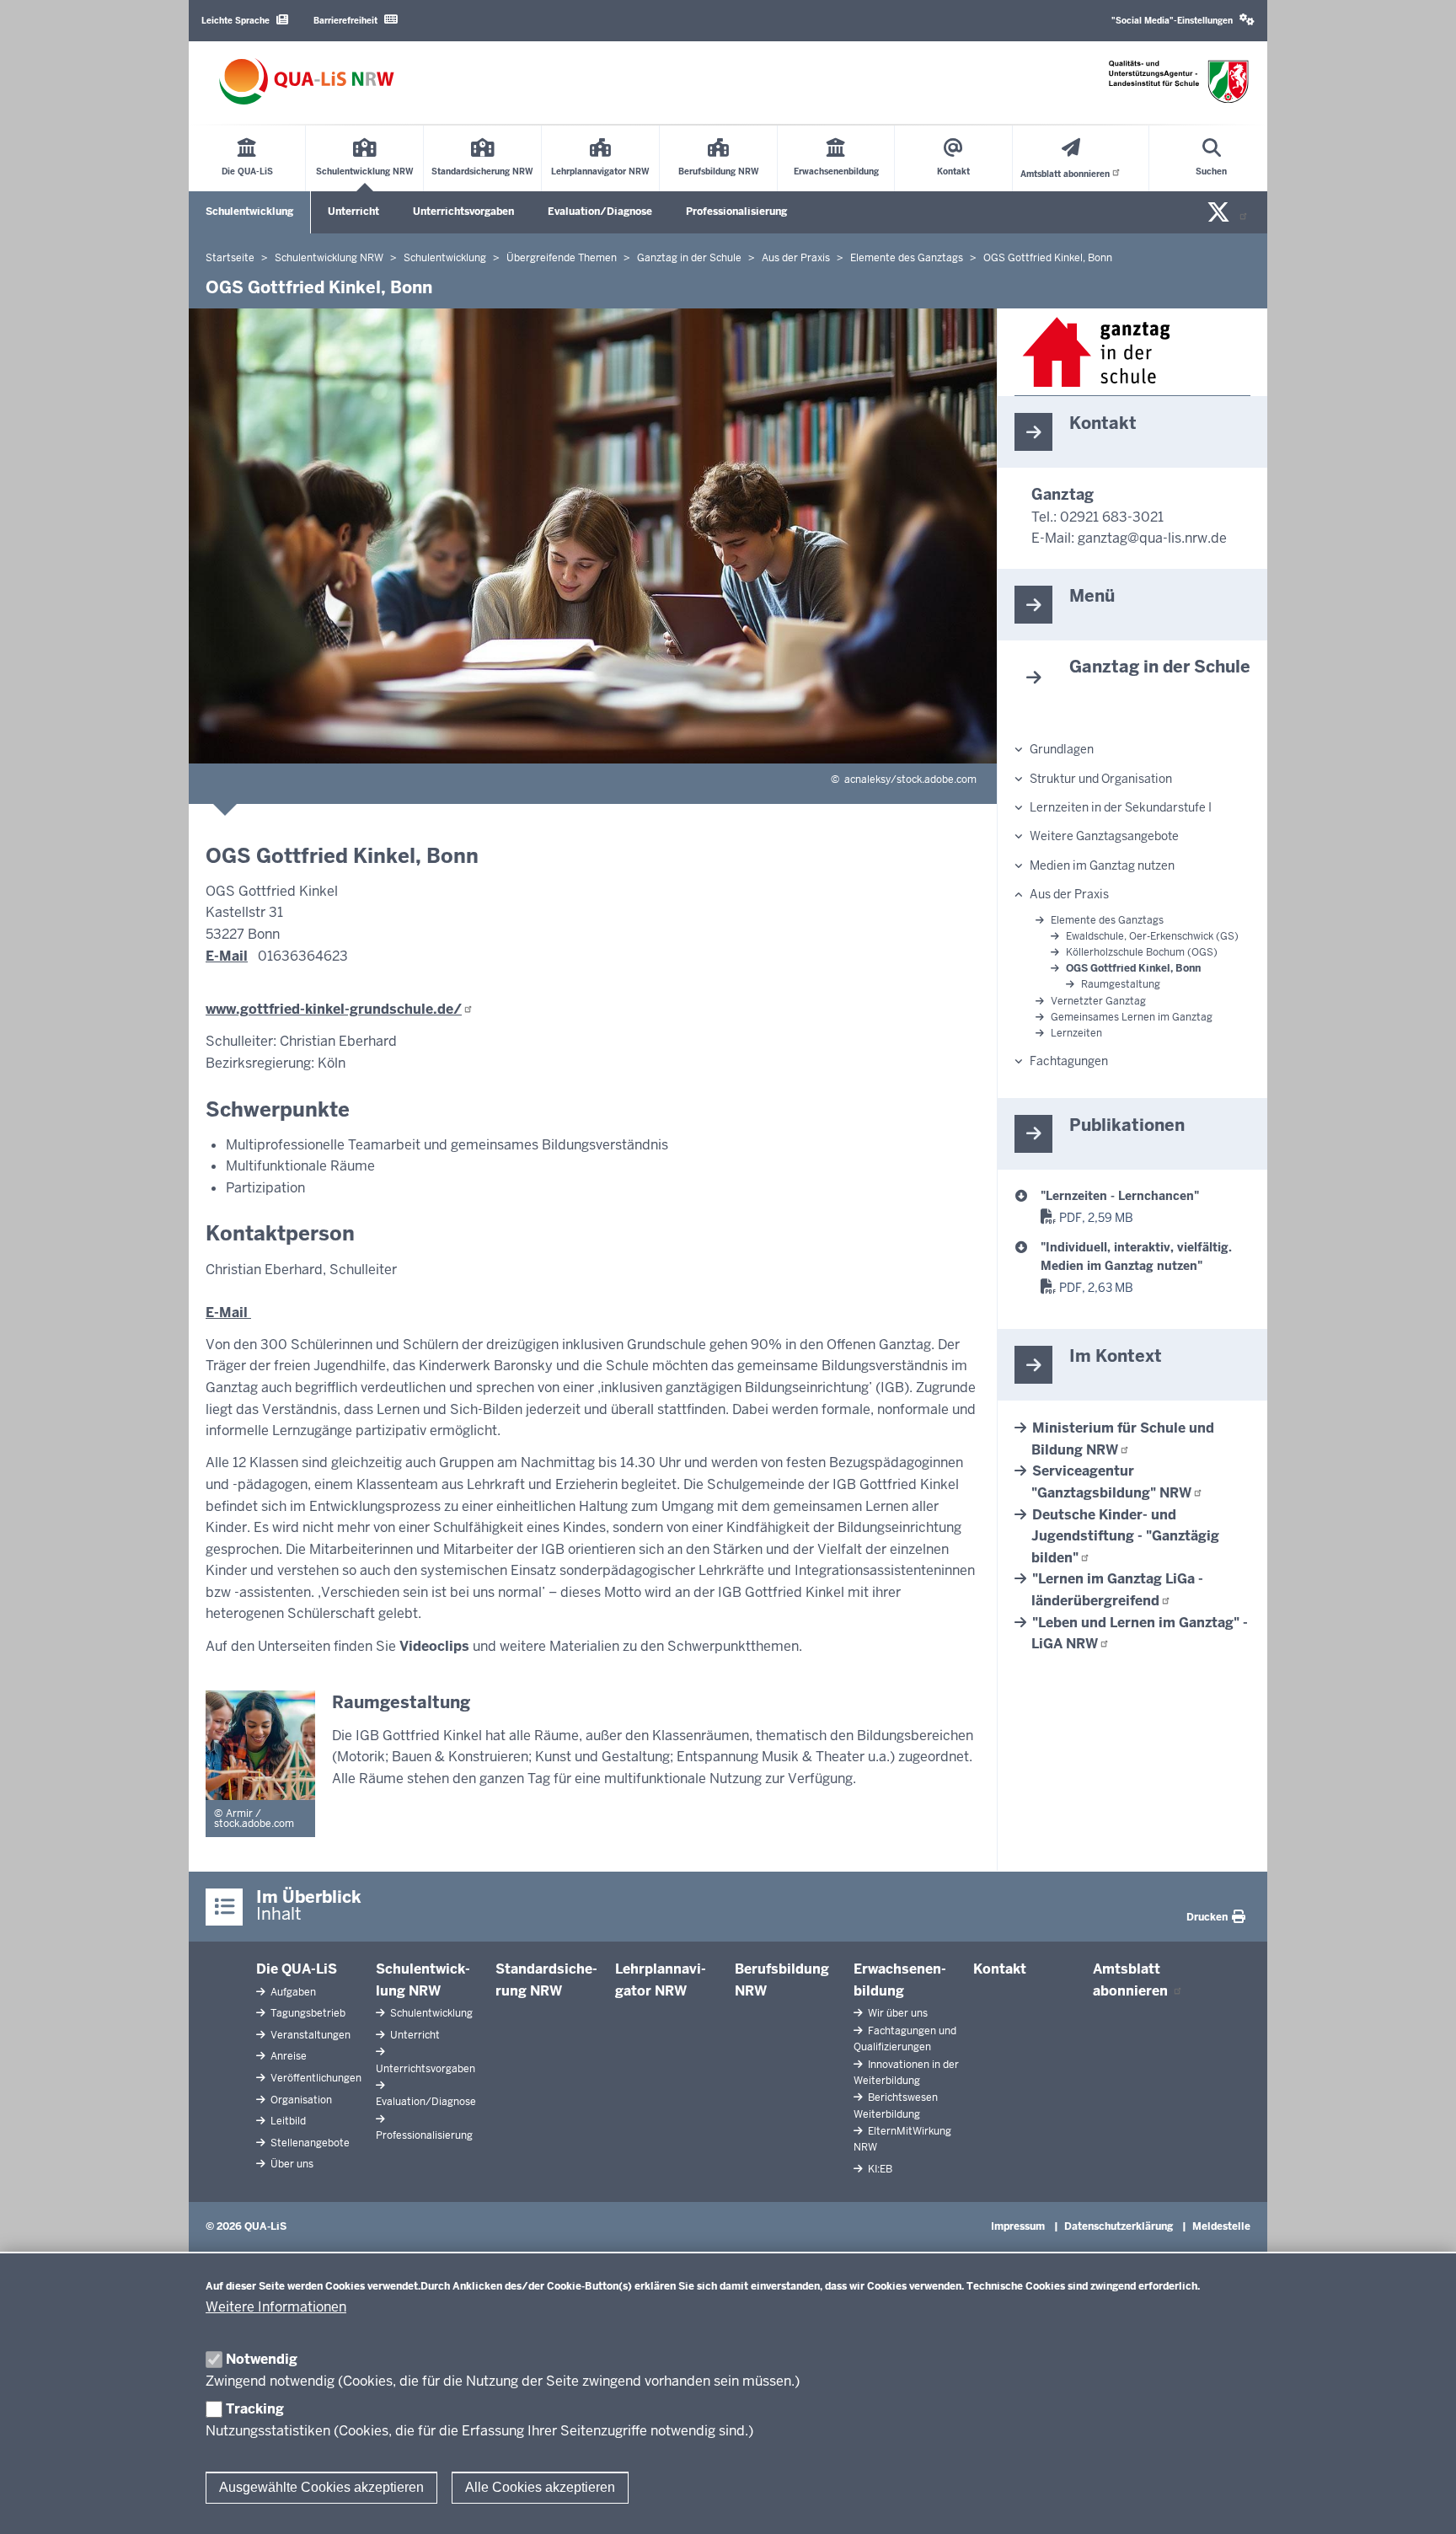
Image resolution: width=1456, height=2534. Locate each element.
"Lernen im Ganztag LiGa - (1117, 1590)
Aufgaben (292, 1992)
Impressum (1018, 2226)
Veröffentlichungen (315, 2078)
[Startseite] (307, 81)
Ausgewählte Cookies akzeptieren (321, 2487)
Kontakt (1000, 1969)
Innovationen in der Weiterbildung (906, 2073)
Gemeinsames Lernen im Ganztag (1132, 1017)
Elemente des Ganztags (1107, 920)
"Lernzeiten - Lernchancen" (1120, 1196)
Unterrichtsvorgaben (463, 212)
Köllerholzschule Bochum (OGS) (1142, 952)
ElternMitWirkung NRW (902, 2139)
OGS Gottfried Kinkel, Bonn (1133, 968)
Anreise (287, 2056)
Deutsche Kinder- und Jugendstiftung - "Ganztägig (1125, 1536)
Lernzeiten (1076, 1033)
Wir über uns (897, 2013)
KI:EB (879, 2169)
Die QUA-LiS (297, 1969)
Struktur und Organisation (1101, 779)
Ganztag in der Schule (1160, 667)
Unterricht (353, 212)
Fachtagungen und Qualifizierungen (905, 2039)
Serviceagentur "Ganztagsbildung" (1111, 1482)
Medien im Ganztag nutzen (1102, 865)
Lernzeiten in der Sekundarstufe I (1121, 807)
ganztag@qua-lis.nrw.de (1152, 538)
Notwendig (262, 2359)
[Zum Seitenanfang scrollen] (1422, 2503)
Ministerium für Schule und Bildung (1123, 1439)
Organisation (300, 2100)
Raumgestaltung (1121, 984)
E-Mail (227, 956)
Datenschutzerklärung (1119, 2226)
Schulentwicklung (249, 212)
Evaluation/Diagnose (600, 212)
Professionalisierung (736, 212)
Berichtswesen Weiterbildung (896, 2105)
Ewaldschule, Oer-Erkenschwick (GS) (1152, 936)
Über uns (291, 2164)
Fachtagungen (1069, 1061)
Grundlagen (1062, 749)
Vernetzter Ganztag (1098, 1001)
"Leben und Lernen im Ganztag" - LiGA (1140, 1634)
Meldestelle (1221, 2226)
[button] (1183, 21)
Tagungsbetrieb (307, 2013)
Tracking (255, 2409)
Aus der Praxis (1069, 894)
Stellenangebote (309, 2143)
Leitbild (287, 2121)
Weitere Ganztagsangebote (1104, 836)
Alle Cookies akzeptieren (540, 2487)
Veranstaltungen (309, 2035)
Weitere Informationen (276, 2307)
